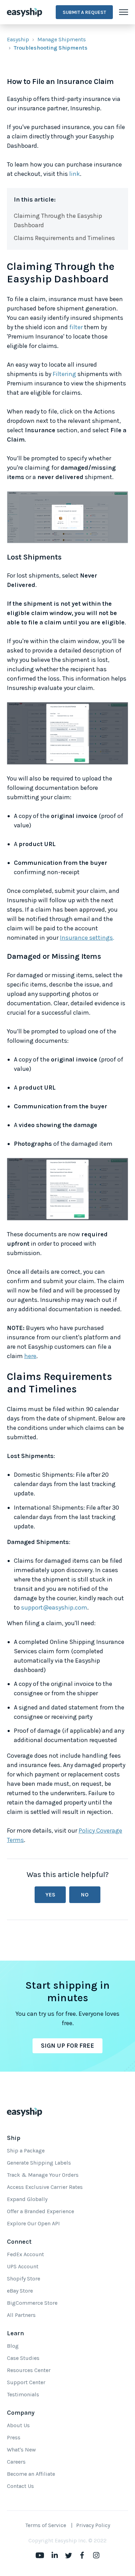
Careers (16, 2462)
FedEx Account (25, 2254)
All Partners (21, 2315)
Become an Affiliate (31, 2474)
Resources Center (29, 2370)
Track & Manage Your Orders (43, 2175)
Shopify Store (24, 2279)
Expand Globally (27, 2199)
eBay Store (20, 2291)
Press (14, 2437)
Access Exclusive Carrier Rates (45, 2187)
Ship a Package (26, 2151)
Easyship (18, 39)
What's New (21, 2450)
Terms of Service (46, 2525)
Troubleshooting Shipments (51, 48)
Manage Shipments (62, 39)
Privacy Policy (93, 2525)
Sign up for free (67, 2046)
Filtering (64, 374)
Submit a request (84, 12)
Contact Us (20, 2486)
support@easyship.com (54, 1607)
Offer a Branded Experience (40, 2211)
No (85, 1895)
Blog (13, 2346)
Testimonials (23, 2394)
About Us (18, 2425)
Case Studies (23, 2358)
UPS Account (23, 2266)
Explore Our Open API (33, 2223)
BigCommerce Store (32, 2303)
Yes (50, 1895)
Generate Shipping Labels (39, 2163)
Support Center (26, 2382)
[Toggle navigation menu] (124, 12)
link (75, 174)
